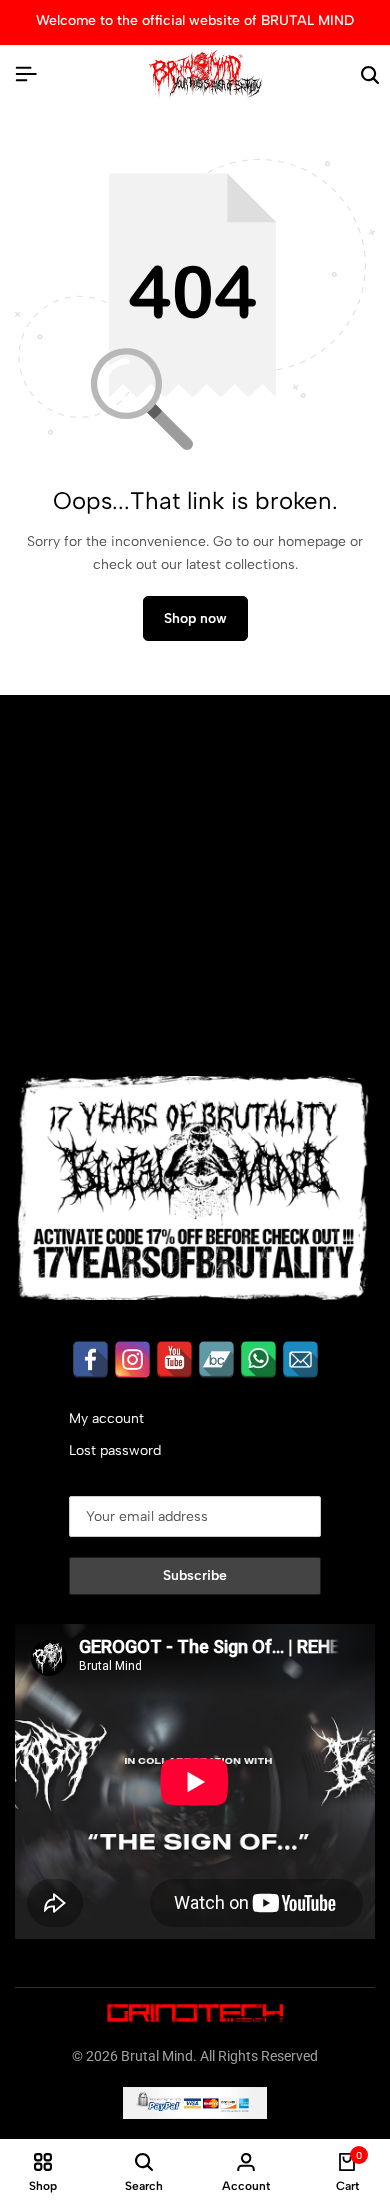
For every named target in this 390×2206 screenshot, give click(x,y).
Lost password (115, 1450)
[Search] (370, 75)
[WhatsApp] (258, 1359)
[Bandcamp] (216, 1359)
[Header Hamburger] (26, 74)
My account (106, 1418)
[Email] (300, 1359)
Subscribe (195, 1575)
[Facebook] (90, 1359)
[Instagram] (132, 1359)
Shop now (195, 618)
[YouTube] (174, 1359)
